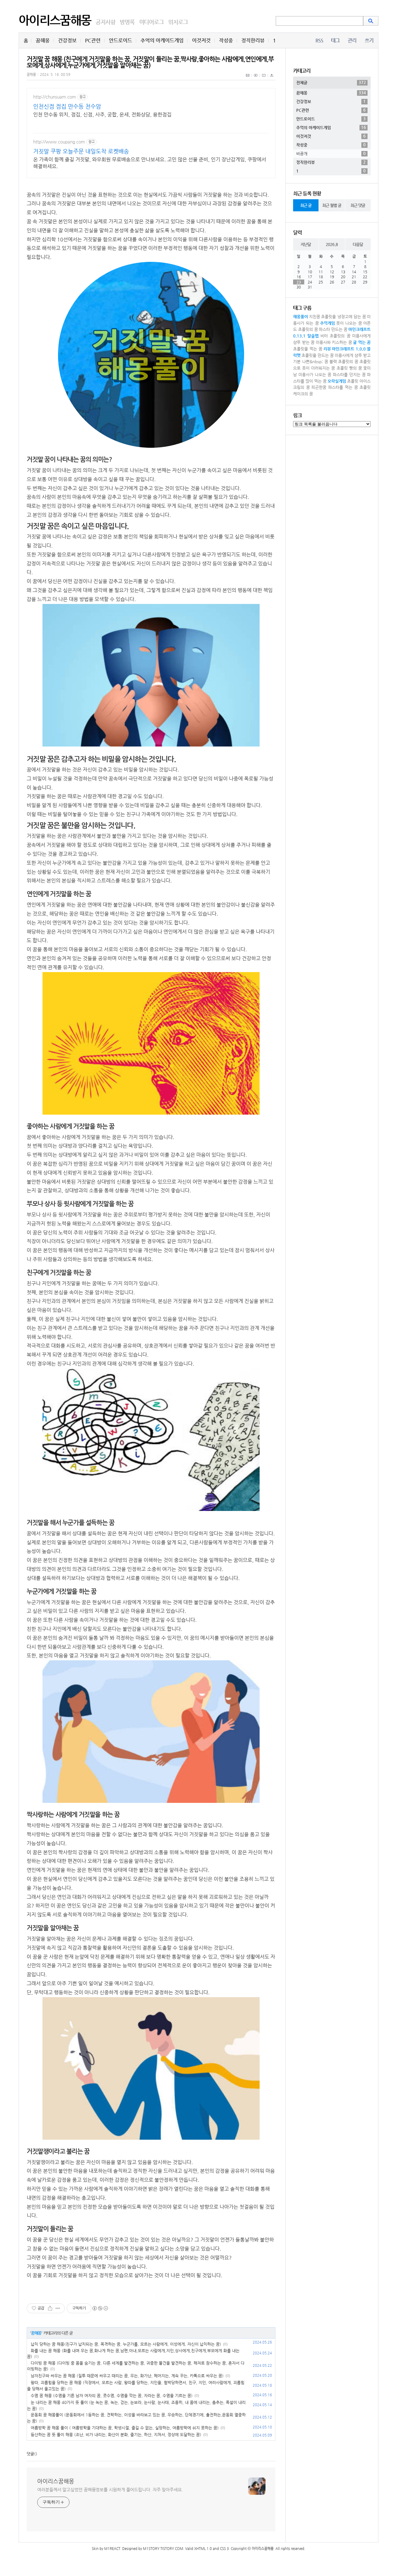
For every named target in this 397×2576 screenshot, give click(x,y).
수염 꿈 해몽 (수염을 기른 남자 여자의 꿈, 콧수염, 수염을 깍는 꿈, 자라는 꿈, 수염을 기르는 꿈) (112, 2395)
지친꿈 (314, 317)
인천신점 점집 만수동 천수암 (67, 106)
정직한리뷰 (253, 40)
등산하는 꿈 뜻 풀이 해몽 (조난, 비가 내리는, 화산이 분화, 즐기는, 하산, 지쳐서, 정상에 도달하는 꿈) (116, 2435)
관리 (352, 40)
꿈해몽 (43, 40)
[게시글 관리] (58, 2308)
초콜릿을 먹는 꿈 (308, 349)
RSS (319, 40)
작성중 (226, 40)
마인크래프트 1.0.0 (349, 349)
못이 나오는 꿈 (349, 323)
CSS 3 (224, 2549)
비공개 (331, 153)
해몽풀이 (301, 317)
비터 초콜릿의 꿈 (335, 336)
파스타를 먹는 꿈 (343, 387)
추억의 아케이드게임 (162, 40)
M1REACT (112, 2549)
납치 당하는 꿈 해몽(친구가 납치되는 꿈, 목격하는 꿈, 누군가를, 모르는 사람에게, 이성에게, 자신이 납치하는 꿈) (126, 2344)
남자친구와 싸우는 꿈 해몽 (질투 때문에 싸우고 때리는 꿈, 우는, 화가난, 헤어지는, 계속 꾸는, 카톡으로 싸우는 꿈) (127, 2376)
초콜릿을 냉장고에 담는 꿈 (343, 317)
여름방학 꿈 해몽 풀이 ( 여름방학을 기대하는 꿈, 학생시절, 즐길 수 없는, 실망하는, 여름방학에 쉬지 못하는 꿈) (125, 2428)
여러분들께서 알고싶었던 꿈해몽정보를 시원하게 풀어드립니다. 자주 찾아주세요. (110, 2490)
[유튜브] (256, 79)
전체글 (331, 82)
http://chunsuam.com (55, 97)
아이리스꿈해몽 (55, 20)
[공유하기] (50, 2308)
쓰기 (369, 40)
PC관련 (93, 40)
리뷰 (327, 349)
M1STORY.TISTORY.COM (163, 2549)
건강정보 (67, 40)
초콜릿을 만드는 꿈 (318, 355)
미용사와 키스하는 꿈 (334, 342)
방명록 (127, 22)
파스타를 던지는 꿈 (349, 374)
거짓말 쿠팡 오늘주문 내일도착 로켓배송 (81, 151)
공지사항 (105, 22)
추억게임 (328, 323)
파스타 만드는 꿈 (333, 329)
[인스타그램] (264, 79)
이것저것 (201, 40)
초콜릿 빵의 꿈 (349, 368)
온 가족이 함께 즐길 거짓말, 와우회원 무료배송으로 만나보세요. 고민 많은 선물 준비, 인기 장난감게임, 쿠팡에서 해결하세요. (150, 163)
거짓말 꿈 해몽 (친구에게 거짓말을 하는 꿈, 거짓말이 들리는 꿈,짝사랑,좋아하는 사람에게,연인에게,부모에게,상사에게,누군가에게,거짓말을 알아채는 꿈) (150, 62)
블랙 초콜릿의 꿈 (344, 361)
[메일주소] (248, 79)
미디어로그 (152, 22)
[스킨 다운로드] (272, 79)
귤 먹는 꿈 (362, 342)
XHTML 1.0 (203, 2549)
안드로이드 (120, 40)
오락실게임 (337, 381)
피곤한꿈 (319, 387)
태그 (335, 40)
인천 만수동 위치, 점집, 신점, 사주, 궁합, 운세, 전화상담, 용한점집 (102, 114)
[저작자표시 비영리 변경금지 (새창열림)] (100, 2308)
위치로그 (178, 22)
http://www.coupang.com (59, 142)
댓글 (30, 2454)
